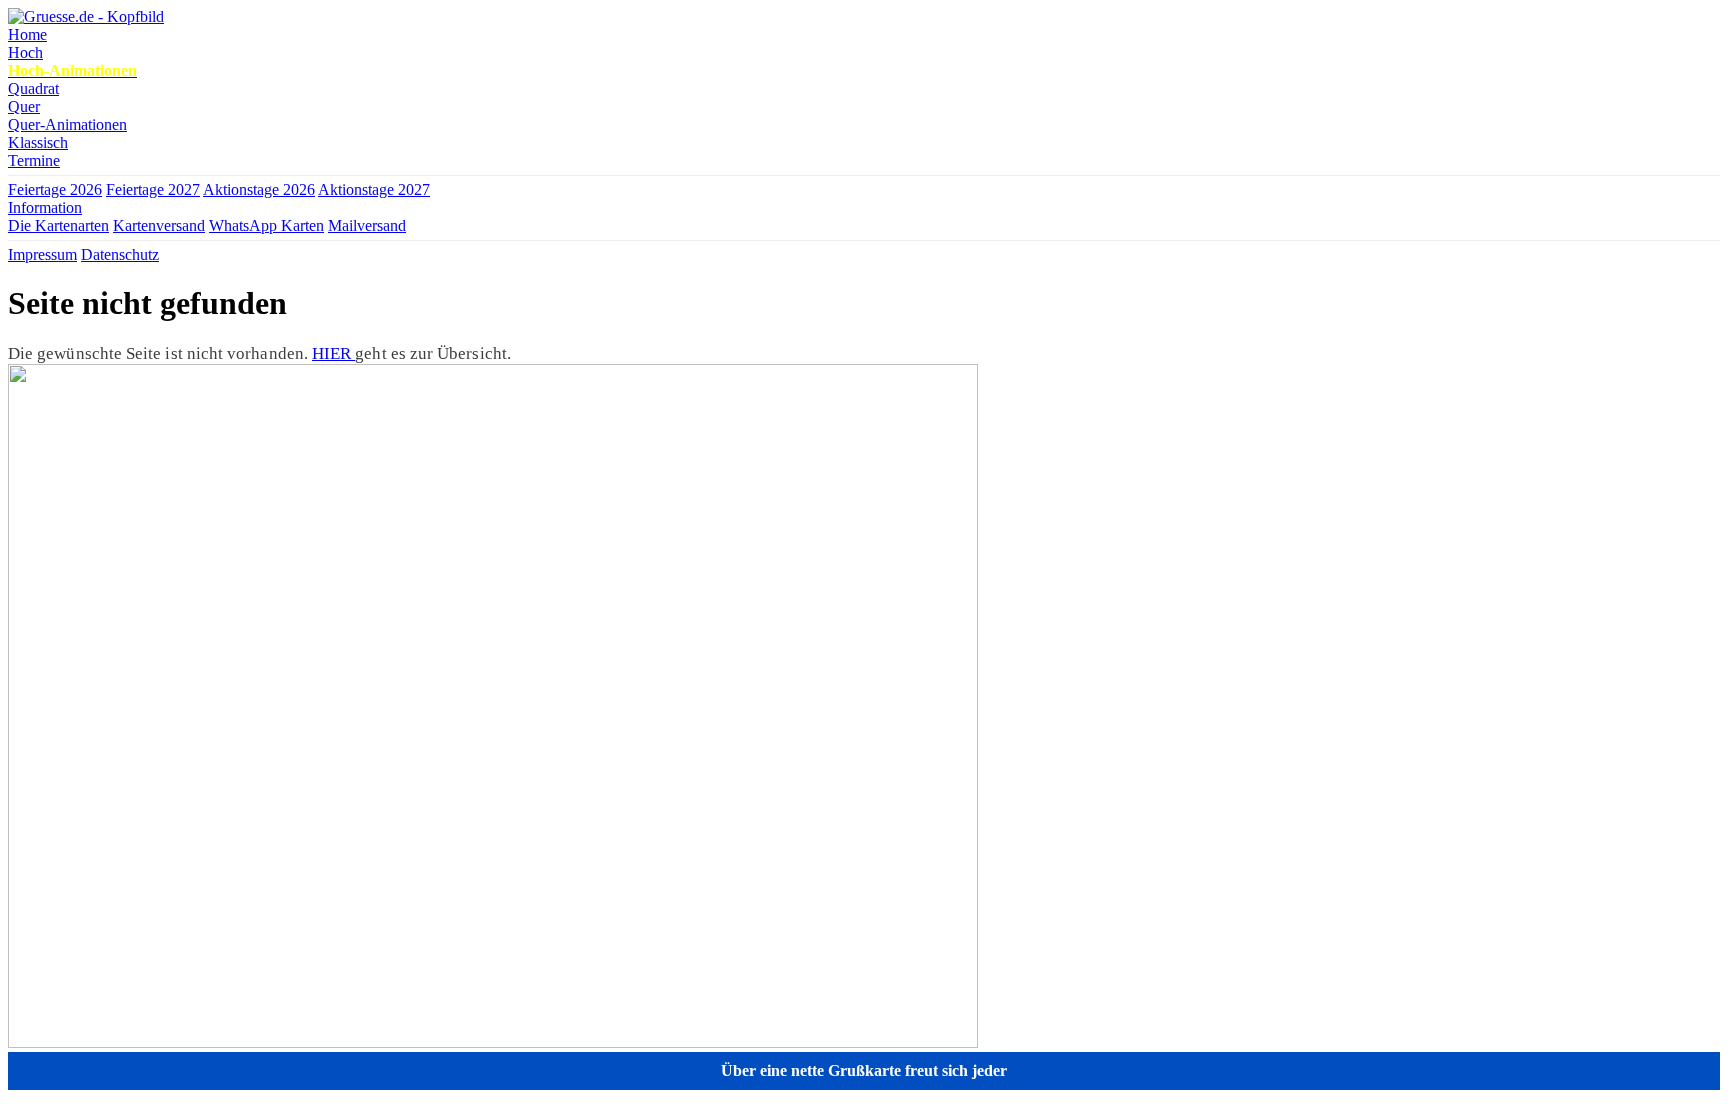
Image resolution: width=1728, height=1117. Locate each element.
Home (27, 34)
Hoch (25, 52)
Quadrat (33, 88)
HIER (333, 353)
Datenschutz (120, 254)
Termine (34, 160)
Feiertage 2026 (55, 189)
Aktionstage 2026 (259, 189)
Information (45, 207)
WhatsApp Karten (266, 225)
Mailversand (367, 225)
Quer (24, 106)
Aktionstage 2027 (374, 189)
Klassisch (38, 142)
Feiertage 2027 (153, 189)
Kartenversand (159, 225)
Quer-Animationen (67, 124)
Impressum (42, 254)
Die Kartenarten (58, 225)
